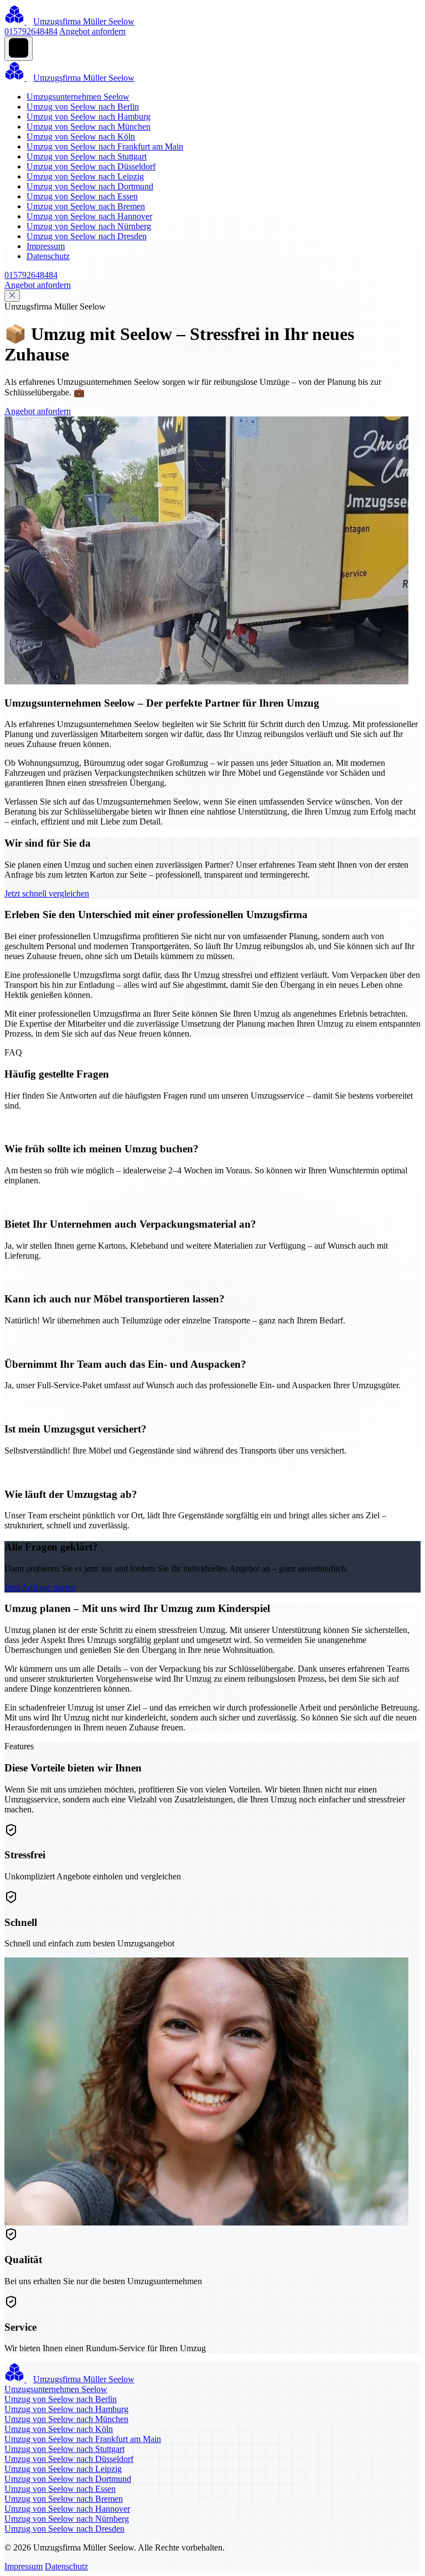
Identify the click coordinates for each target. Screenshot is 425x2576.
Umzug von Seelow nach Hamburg (89, 117)
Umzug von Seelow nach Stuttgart (87, 156)
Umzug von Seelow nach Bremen (86, 206)
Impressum (46, 246)
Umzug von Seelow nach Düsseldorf (91, 166)
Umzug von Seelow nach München (89, 127)
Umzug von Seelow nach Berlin (83, 107)
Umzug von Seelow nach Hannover (89, 216)
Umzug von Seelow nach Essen (82, 196)
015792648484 (31, 31)
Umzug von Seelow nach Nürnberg (89, 226)
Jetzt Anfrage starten (40, 1587)
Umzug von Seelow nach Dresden (87, 236)
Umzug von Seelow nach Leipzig (85, 176)
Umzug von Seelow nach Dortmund (90, 186)
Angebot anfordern (92, 31)
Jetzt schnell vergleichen (47, 893)
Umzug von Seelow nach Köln (81, 136)
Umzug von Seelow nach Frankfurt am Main (105, 146)
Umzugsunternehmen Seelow (78, 97)
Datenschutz (48, 256)
